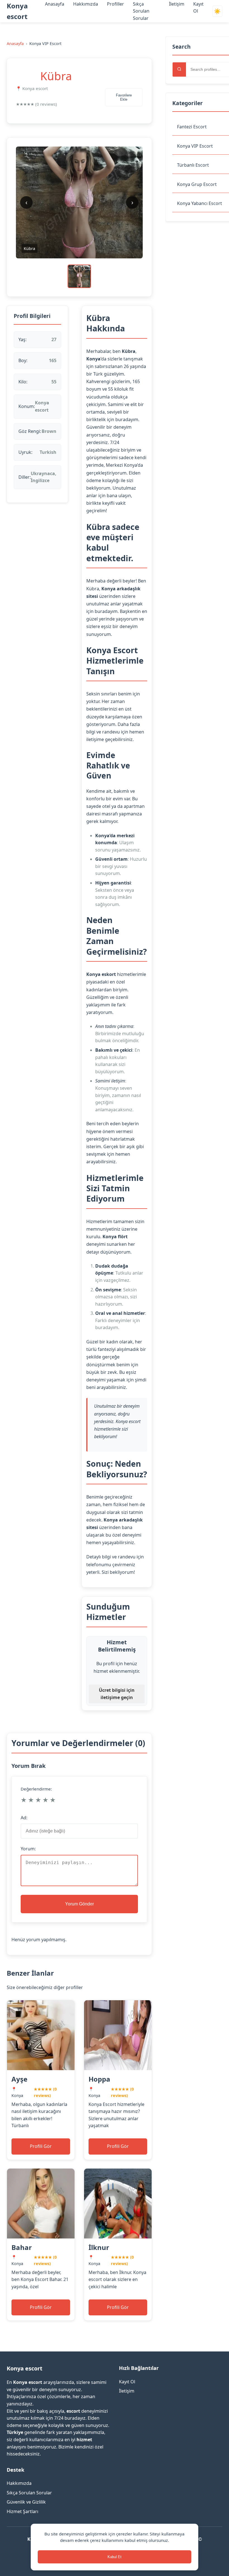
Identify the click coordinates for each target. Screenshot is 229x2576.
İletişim (177, 4)
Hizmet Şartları (22, 2511)
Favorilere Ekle (124, 97)
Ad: (24, 1818)
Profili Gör (41, 2146)
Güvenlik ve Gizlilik (26, 2502)
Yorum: (28, 1849)
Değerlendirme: (36, 1789)
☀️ (217, 11)
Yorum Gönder (79, 1904)
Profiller (115, 4)
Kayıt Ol (127, 2382)
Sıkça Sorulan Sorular (141, 11)
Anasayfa (55, 4)
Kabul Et (115, 2557)
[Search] (179, 69)
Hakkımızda (86, 4)
